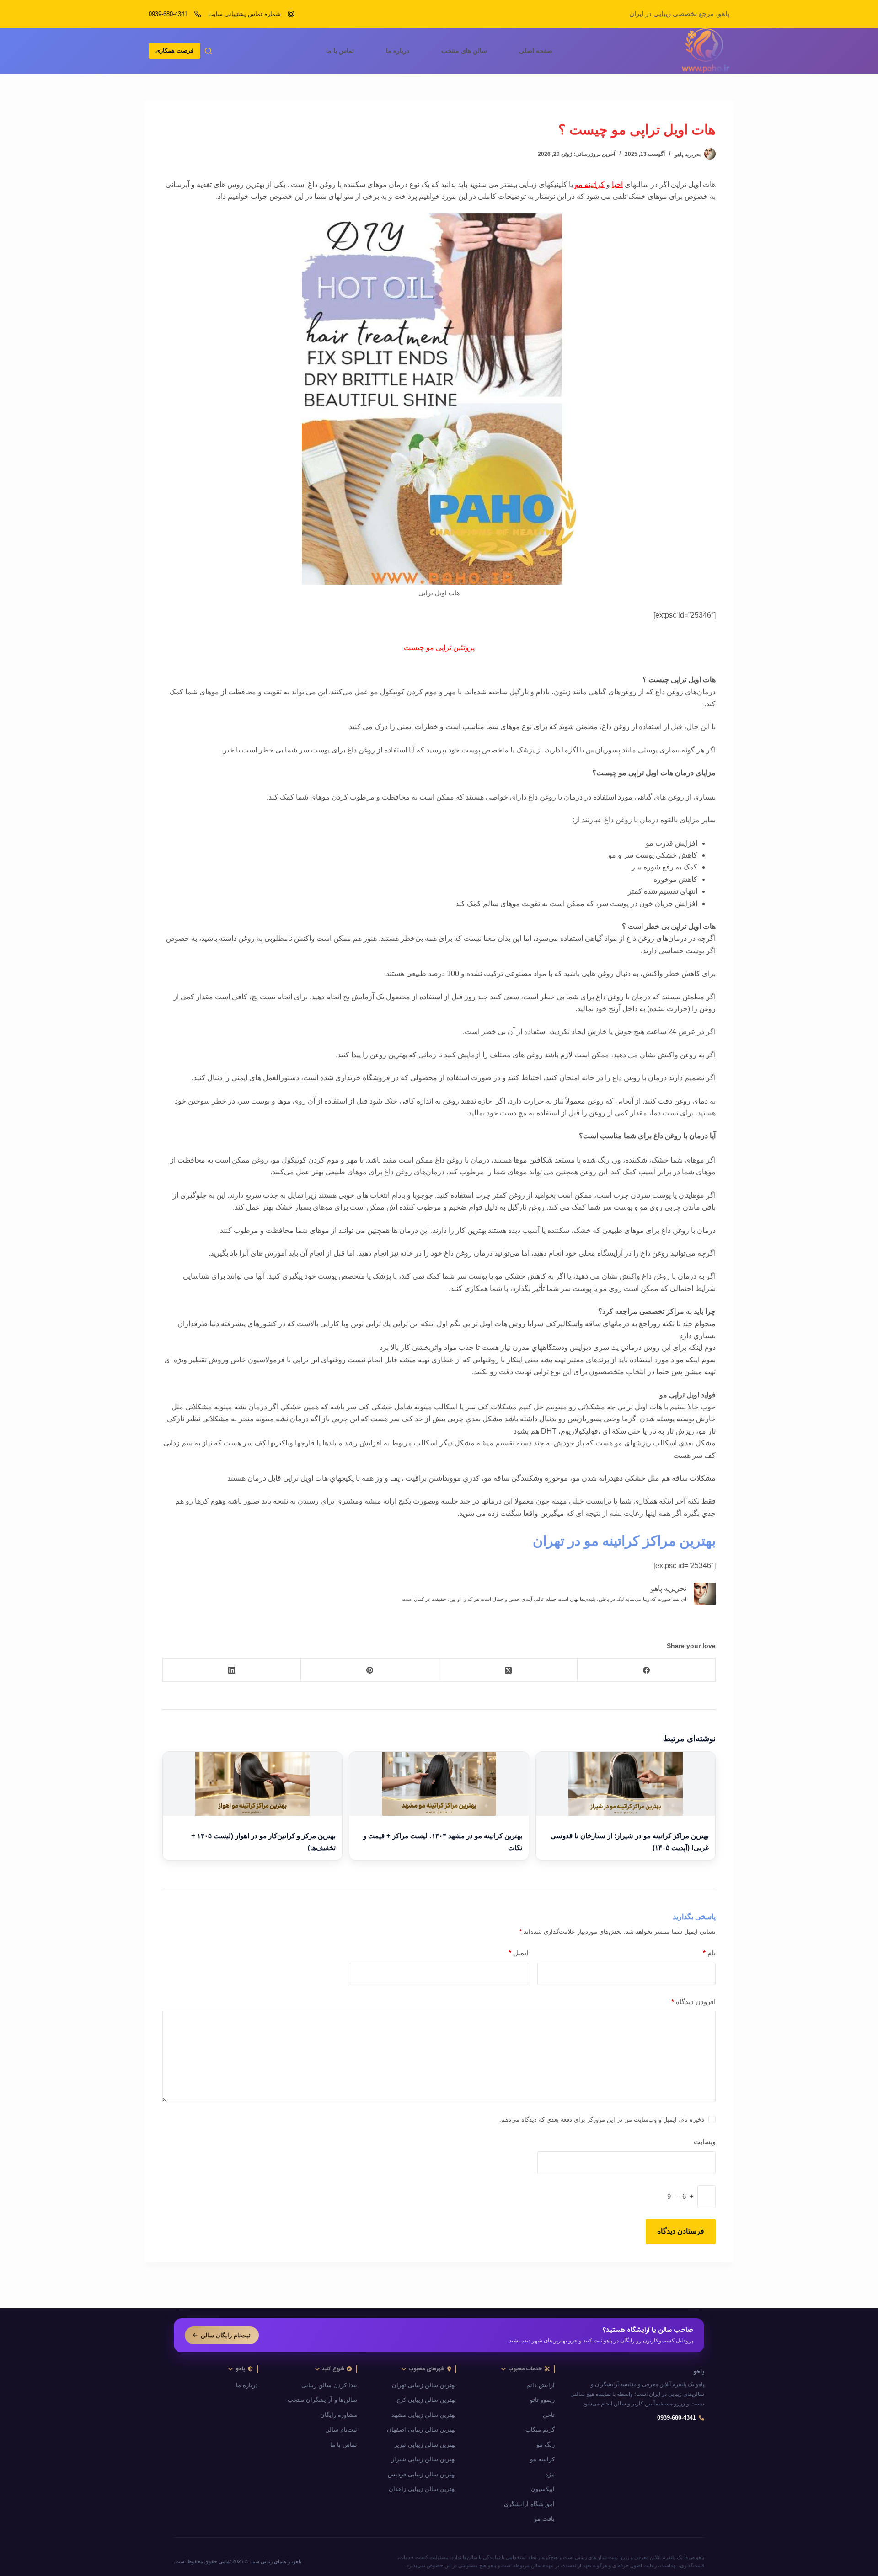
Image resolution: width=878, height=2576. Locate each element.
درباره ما (398, 51)
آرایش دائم (541, 2385)
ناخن (549, 2415)
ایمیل (518, 1953)
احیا (617, 184)
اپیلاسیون (543, 2489)
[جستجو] (208, 51)
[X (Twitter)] (508, 1670)
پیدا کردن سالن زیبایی (329, 2385)
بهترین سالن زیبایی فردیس (422, 2475)
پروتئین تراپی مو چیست (439, 648)
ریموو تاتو (542, 2400)
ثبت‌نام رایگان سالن (226, 2335)
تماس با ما (340, 51)
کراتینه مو (590, 184)
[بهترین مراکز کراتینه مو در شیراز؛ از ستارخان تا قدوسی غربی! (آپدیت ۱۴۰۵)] (626, 1784)
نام (709, 1953)
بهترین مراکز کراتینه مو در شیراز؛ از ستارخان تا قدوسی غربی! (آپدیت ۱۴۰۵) (630, 1842)
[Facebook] (646, 1670)
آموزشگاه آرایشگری (529, 2504)
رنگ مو (546, 2445)
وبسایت (705, 2141)
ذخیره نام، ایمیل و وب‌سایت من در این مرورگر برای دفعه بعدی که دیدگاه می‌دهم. (602, 2120)
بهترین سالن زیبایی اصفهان (421, 2430)
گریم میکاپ (540, 2430)
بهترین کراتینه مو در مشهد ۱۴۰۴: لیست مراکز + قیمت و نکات (443, 1842)
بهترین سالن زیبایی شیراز (424, 2459)
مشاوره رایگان (339, 2415)
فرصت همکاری (174, 51)
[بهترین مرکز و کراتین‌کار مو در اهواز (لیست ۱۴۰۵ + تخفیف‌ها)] (252, 1784)
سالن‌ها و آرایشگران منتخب (322, 2400)
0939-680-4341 (168, 14)
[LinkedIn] (231, 1670)
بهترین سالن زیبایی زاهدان (422, 2489)
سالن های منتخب (464, 51)
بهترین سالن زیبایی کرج (426, 2400)
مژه (550, 2475)
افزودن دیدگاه (693, 2002)
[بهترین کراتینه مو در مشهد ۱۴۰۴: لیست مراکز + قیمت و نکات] (439, 1784)
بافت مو (544, 2519)
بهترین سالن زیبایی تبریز (425, 2445)
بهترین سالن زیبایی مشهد (424, 2415)
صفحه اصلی (536, 51)
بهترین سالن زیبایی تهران (424, 2385)
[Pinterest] (369, 1670)
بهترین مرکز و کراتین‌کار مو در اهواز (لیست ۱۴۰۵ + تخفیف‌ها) (263, 1842)
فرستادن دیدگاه (681, 2231)
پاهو (699, 2372)
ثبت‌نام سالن (341, 2430)
